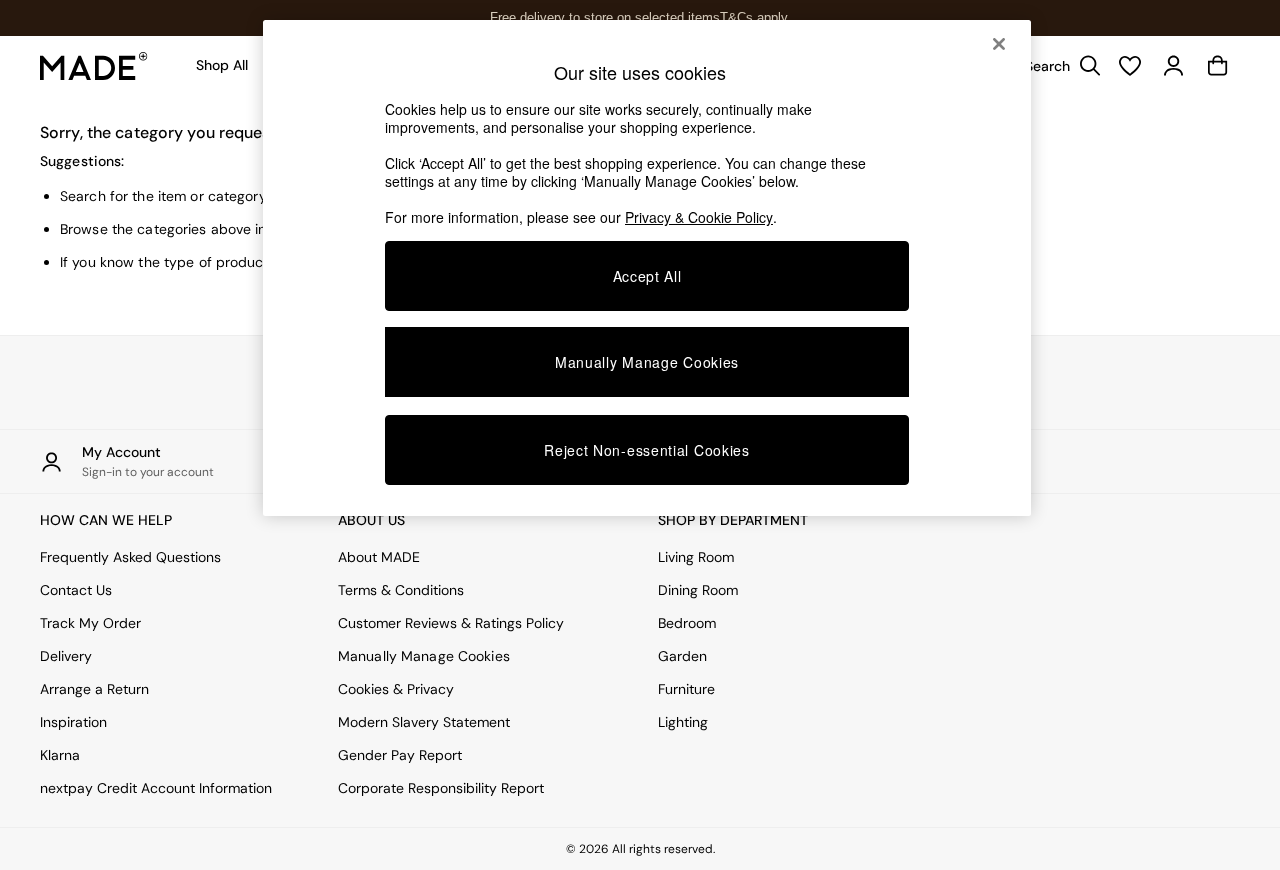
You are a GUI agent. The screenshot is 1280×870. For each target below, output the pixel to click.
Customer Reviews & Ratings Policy (451, 623)
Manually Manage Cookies (424, 656)
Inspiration (73, 722)
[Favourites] (1130, 66)
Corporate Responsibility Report (441, 788)
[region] (647, 268)
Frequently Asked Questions (130, 557)
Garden (682, 656)
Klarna (60, 755)
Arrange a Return (94, 689)
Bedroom (687, 623)
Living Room (696, 557)
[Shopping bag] (1218, 66)
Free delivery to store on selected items (605, 17)
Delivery (66, 656)
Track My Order (90, 623)
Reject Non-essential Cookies (647, 450)
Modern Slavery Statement (424, 722)
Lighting (683, 722)
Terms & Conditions (401, 590)
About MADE (379, 557)
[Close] (999, 44)
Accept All (647, 276)
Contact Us (76, 590)
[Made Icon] (94, 66)
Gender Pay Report (400, 755)
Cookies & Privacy (396, 689)
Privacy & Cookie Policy (699, 217)
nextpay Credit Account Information (156, 788)
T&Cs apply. (755, 17)
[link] (1058, 66)
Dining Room (698, 590)
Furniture (686, 689)
